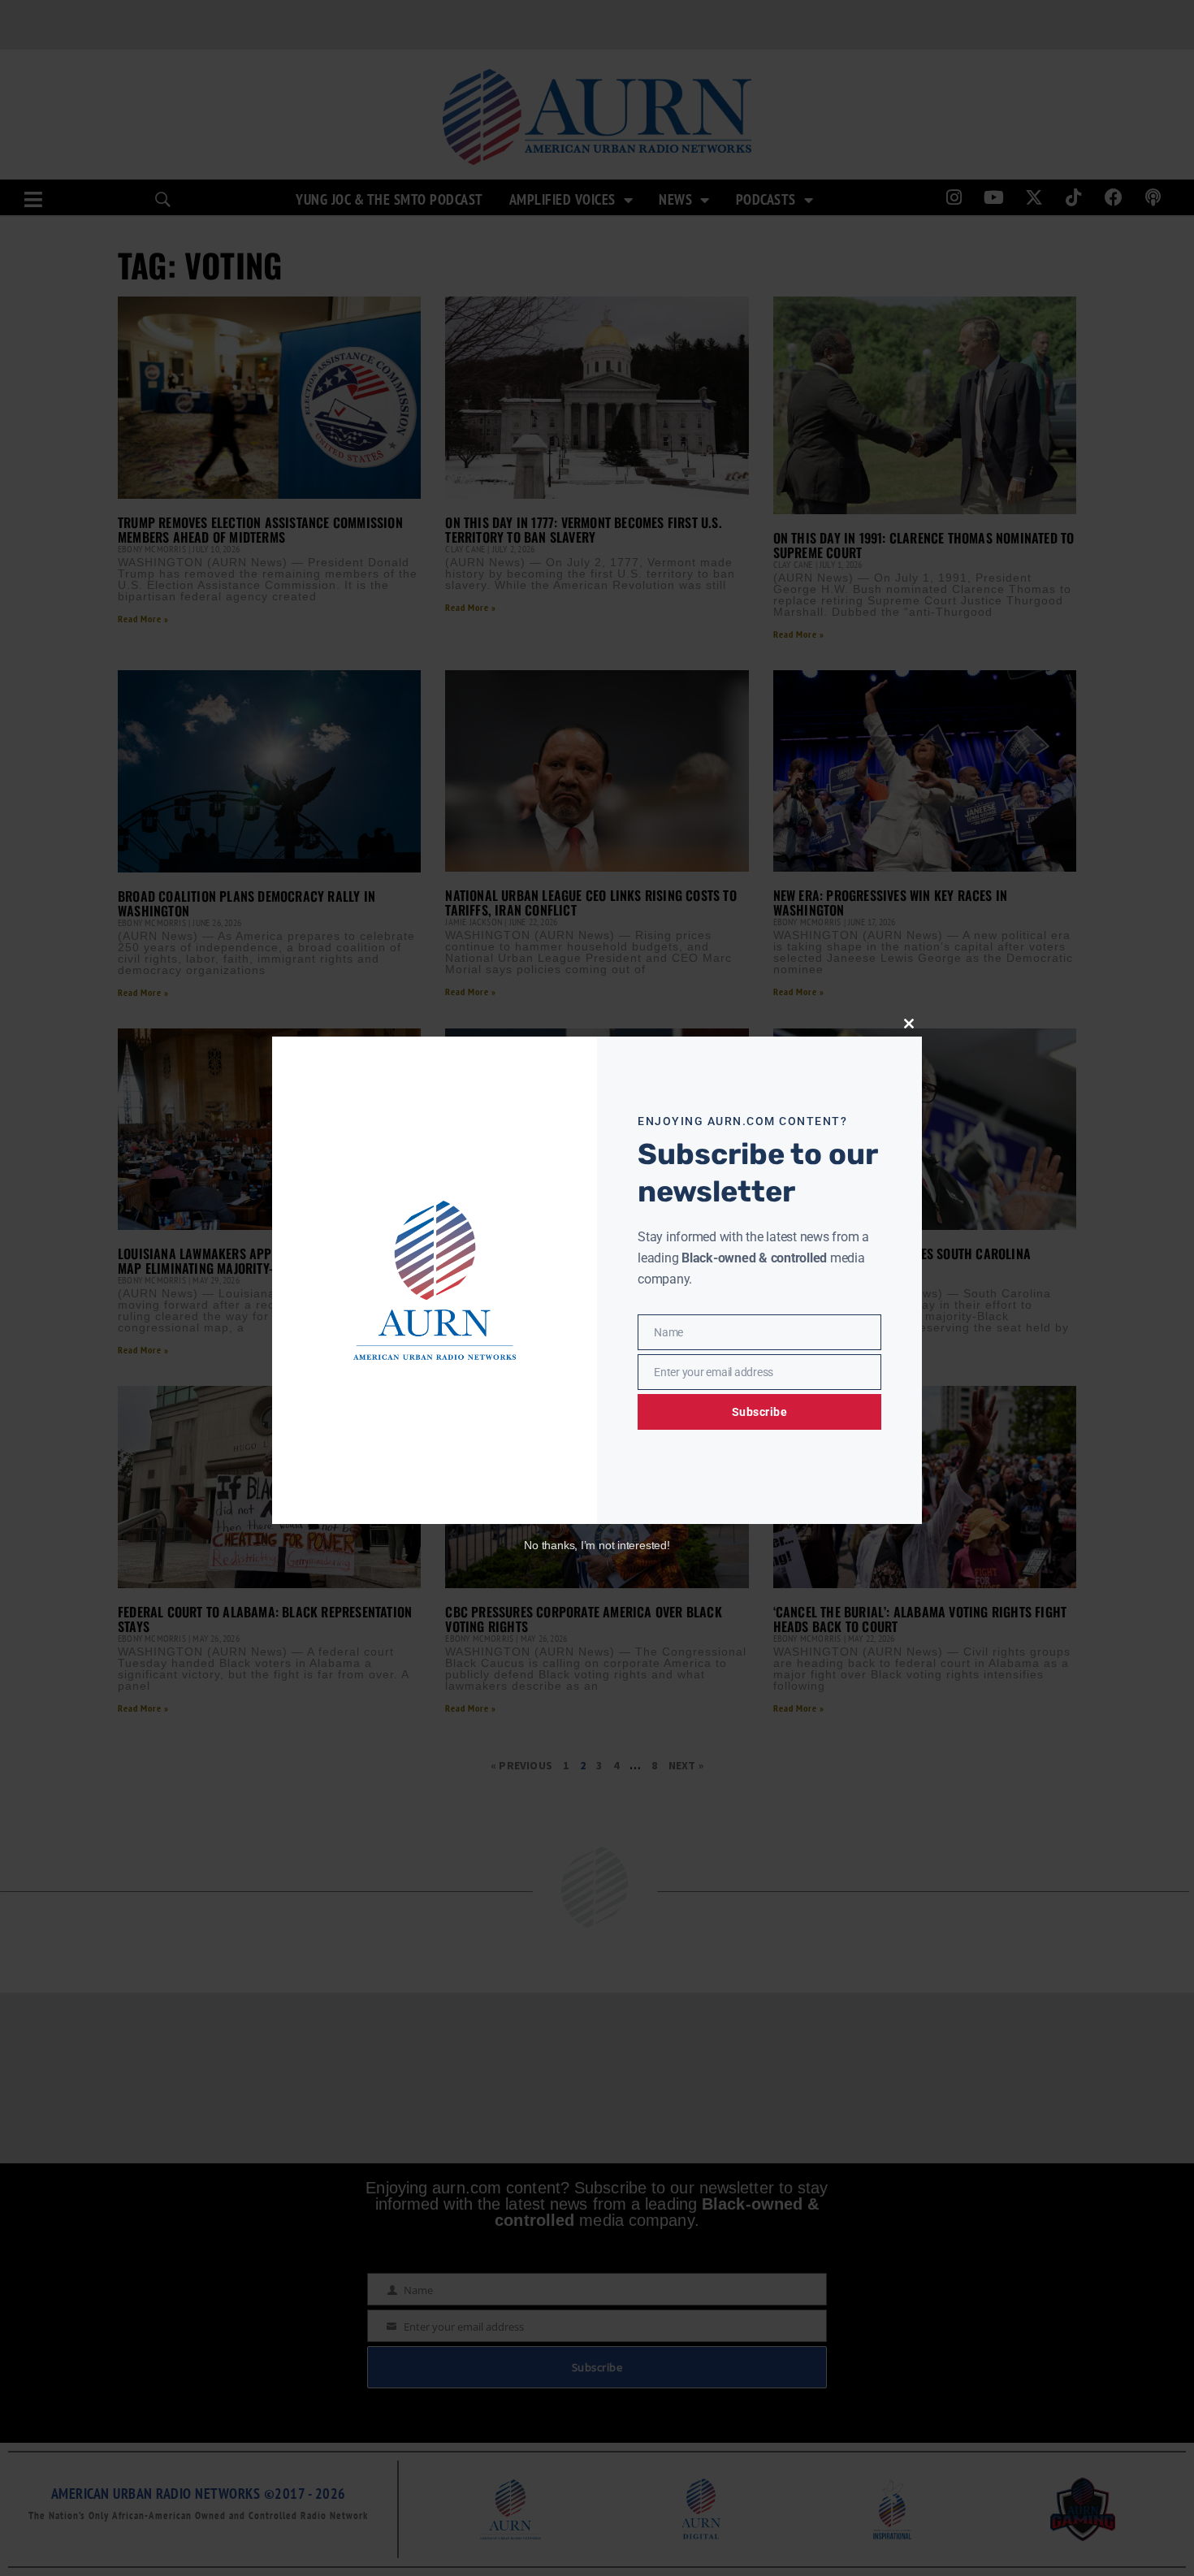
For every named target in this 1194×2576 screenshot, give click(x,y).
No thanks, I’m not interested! (597, 1545)
